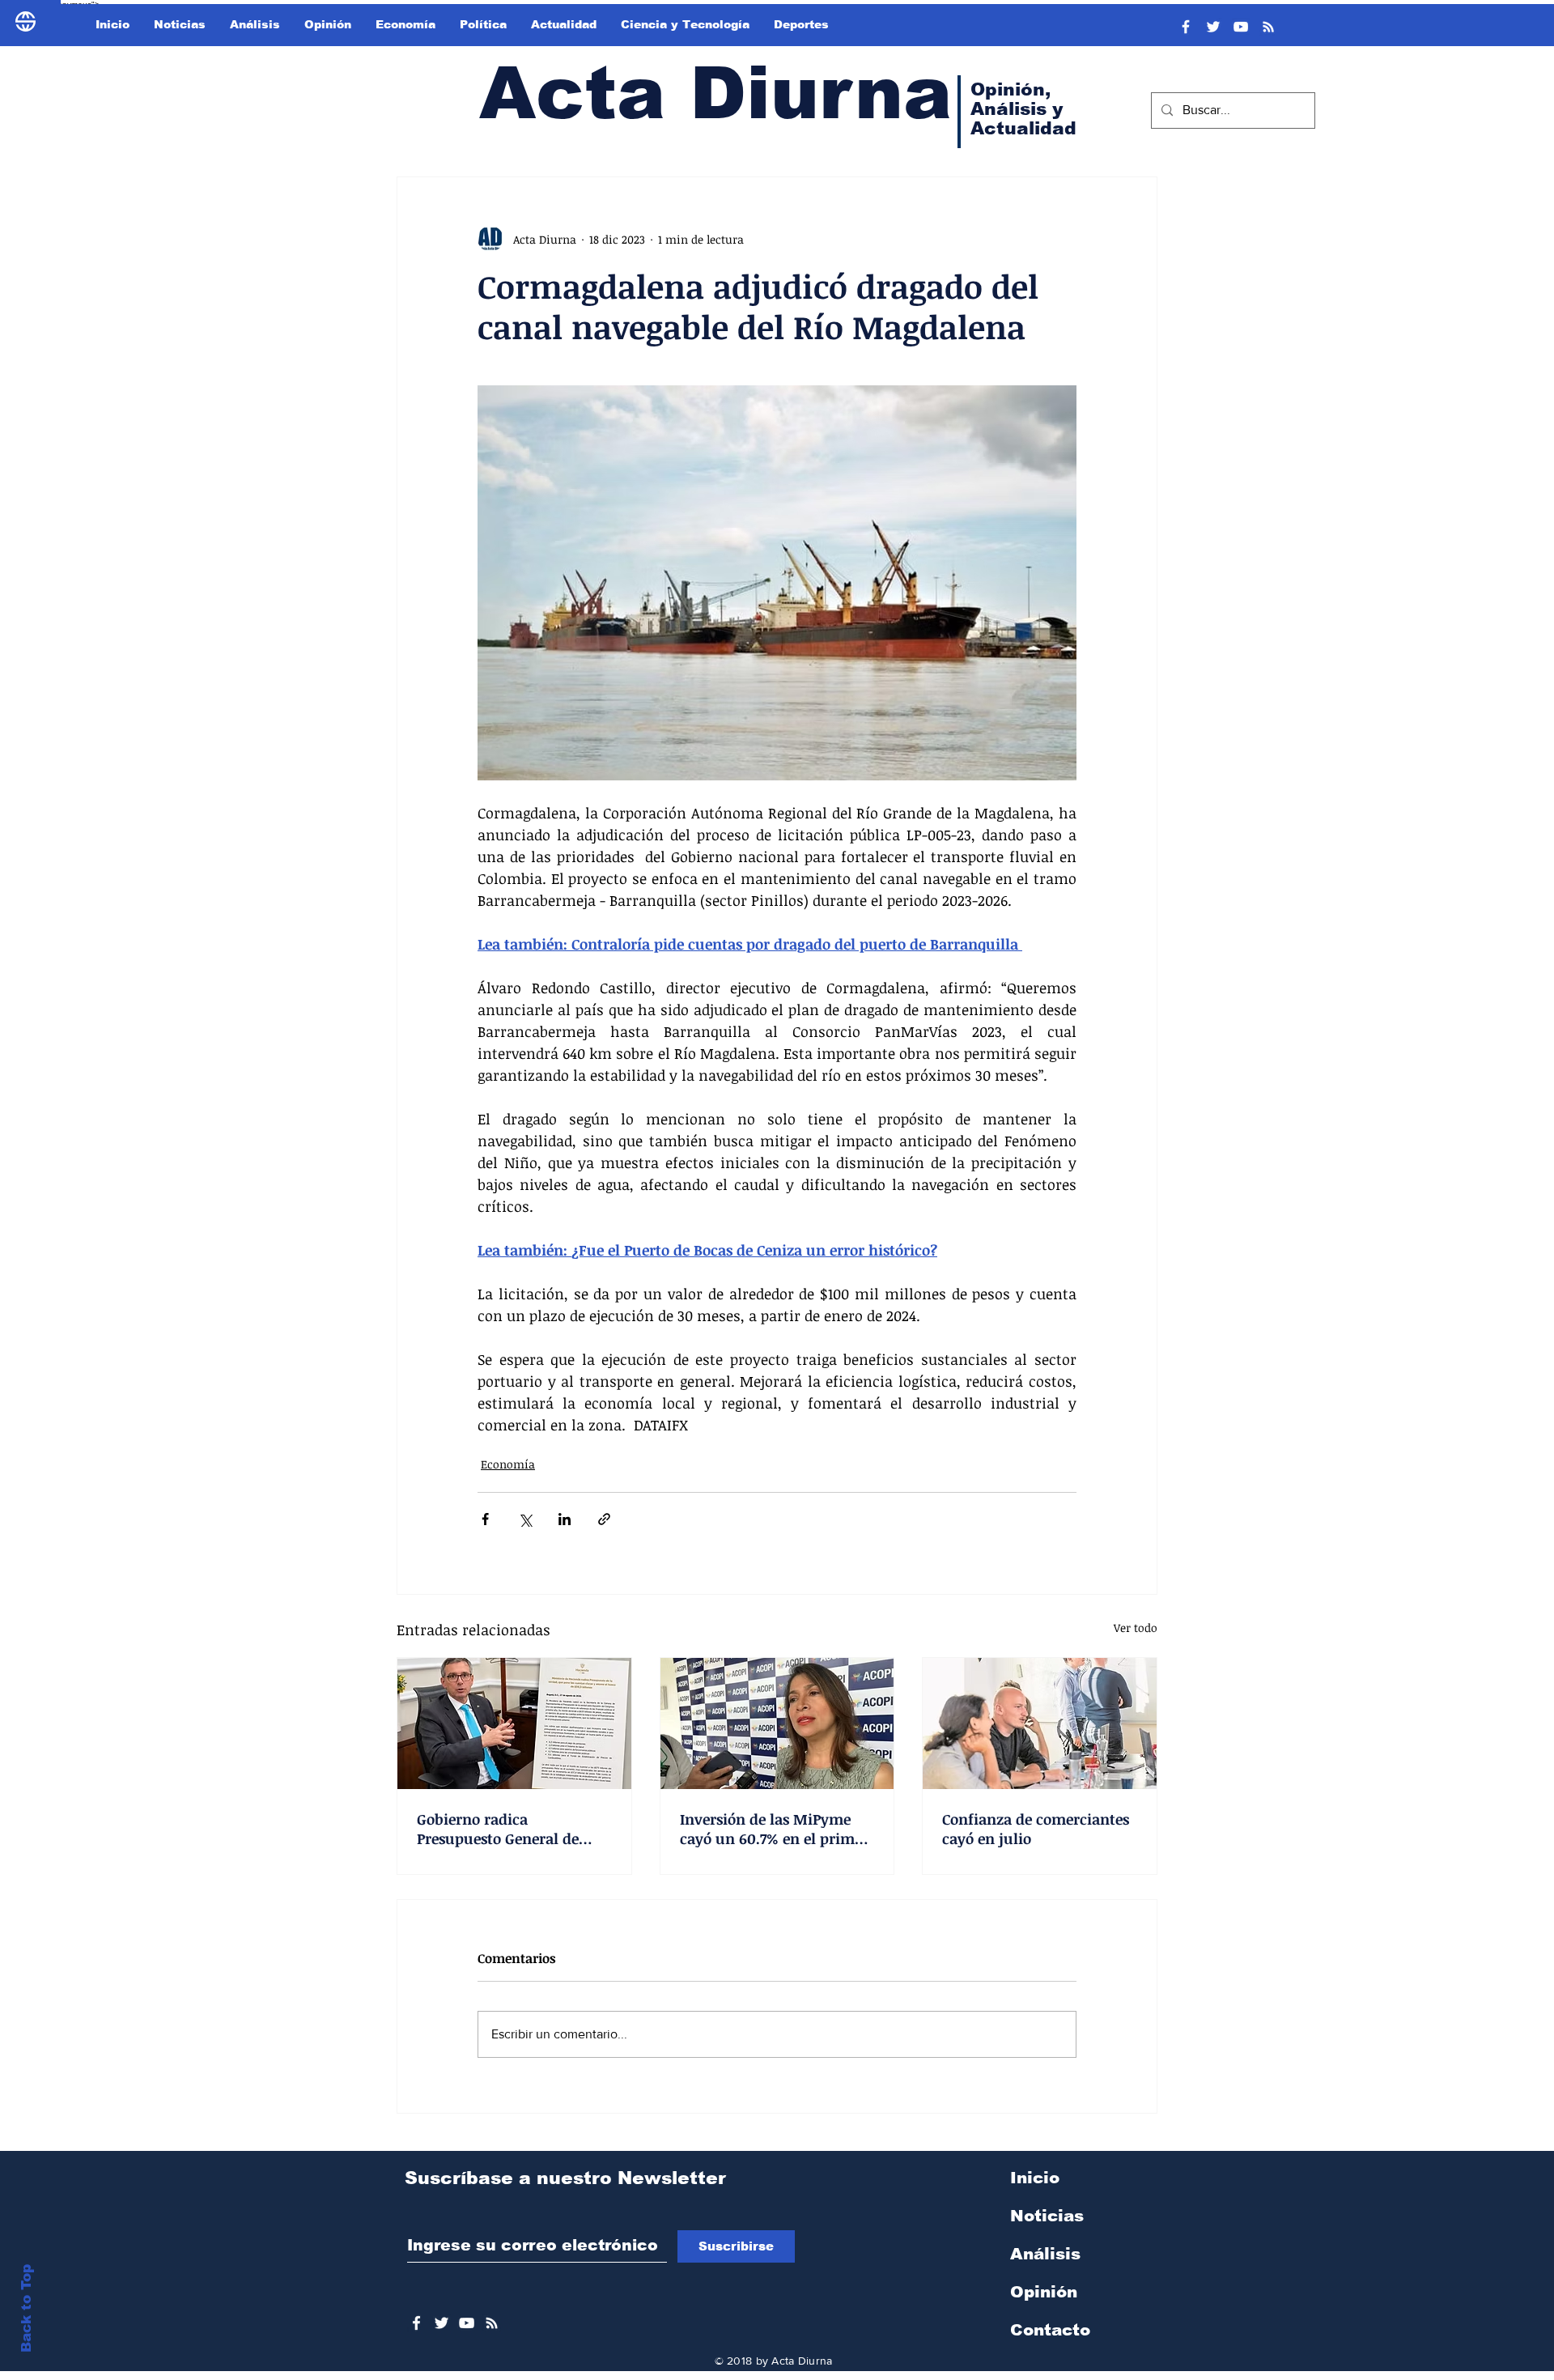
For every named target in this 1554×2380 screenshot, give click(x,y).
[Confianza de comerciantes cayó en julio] (1040, 1723)
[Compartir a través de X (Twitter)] (525, 1519)
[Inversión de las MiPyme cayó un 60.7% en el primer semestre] (777, 1723)
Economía (508, 1464)
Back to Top (26, 2308)
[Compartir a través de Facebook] (485, 1519)
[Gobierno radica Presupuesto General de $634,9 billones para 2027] (514, 1723)
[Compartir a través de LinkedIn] (565, 1519)
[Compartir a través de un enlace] (604, 1519)
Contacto (1050, 2330)
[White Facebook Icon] (416, 2323)
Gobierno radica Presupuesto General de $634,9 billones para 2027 (503, 1829)
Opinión (1044, 2292)
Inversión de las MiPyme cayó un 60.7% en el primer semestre (774, 1829)
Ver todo (1136, 1628)
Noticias (1047, 2216)
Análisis (1045, 2254)
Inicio (1035, 2178)
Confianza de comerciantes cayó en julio (1036, 1829)
